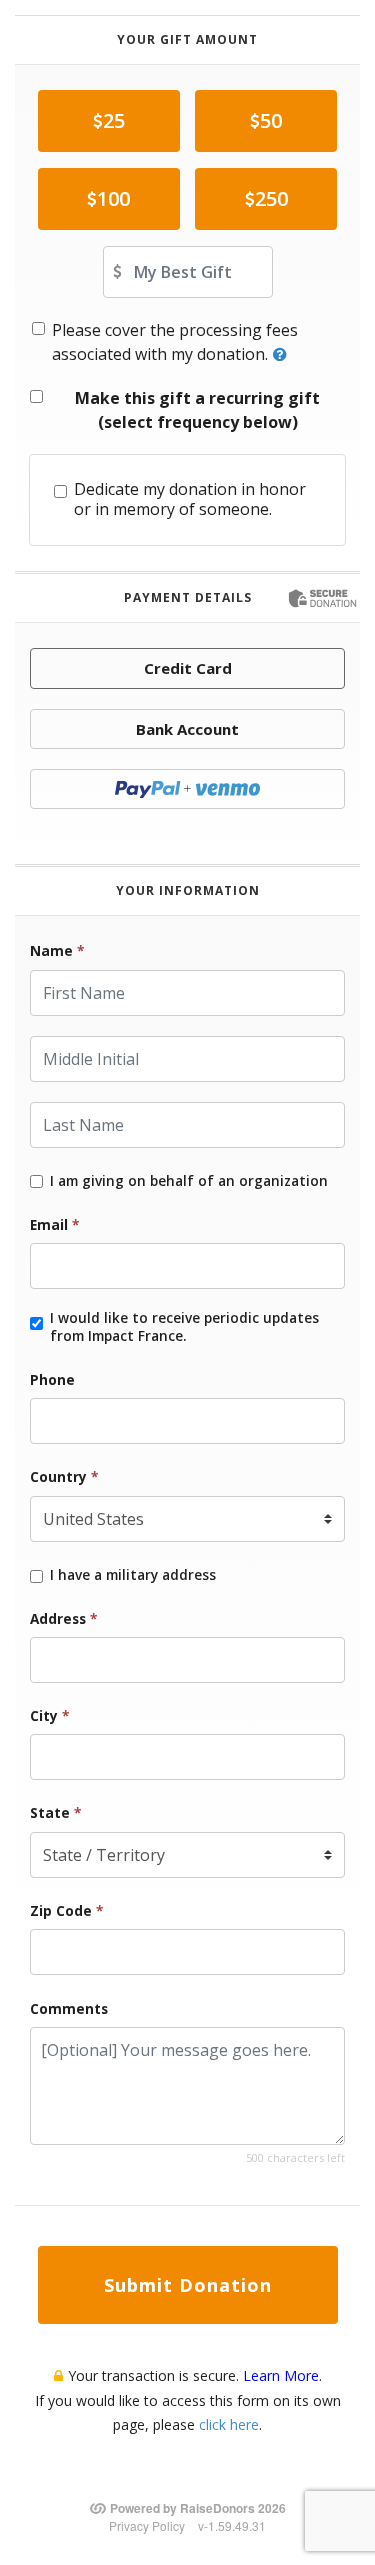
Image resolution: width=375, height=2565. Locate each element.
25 (114, 120)
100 (113, 198)
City (49, 1715)
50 (271, 120)
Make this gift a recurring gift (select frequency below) (197, 410)
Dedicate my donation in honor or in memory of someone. (190, 500)
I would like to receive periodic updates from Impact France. (184, 1326)
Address (63, 1618)
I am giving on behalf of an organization (189, 1181)
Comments (69, 2008)
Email (54, 1224)
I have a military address (133, 1575)
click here (229, 2424)
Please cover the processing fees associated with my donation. (175, 342)
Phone (52, 1379)
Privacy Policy (147, 2525)
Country (64, 1476)
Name (57, 950)
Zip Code (66, 1910)
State (55, 1812)
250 (271, 198)
